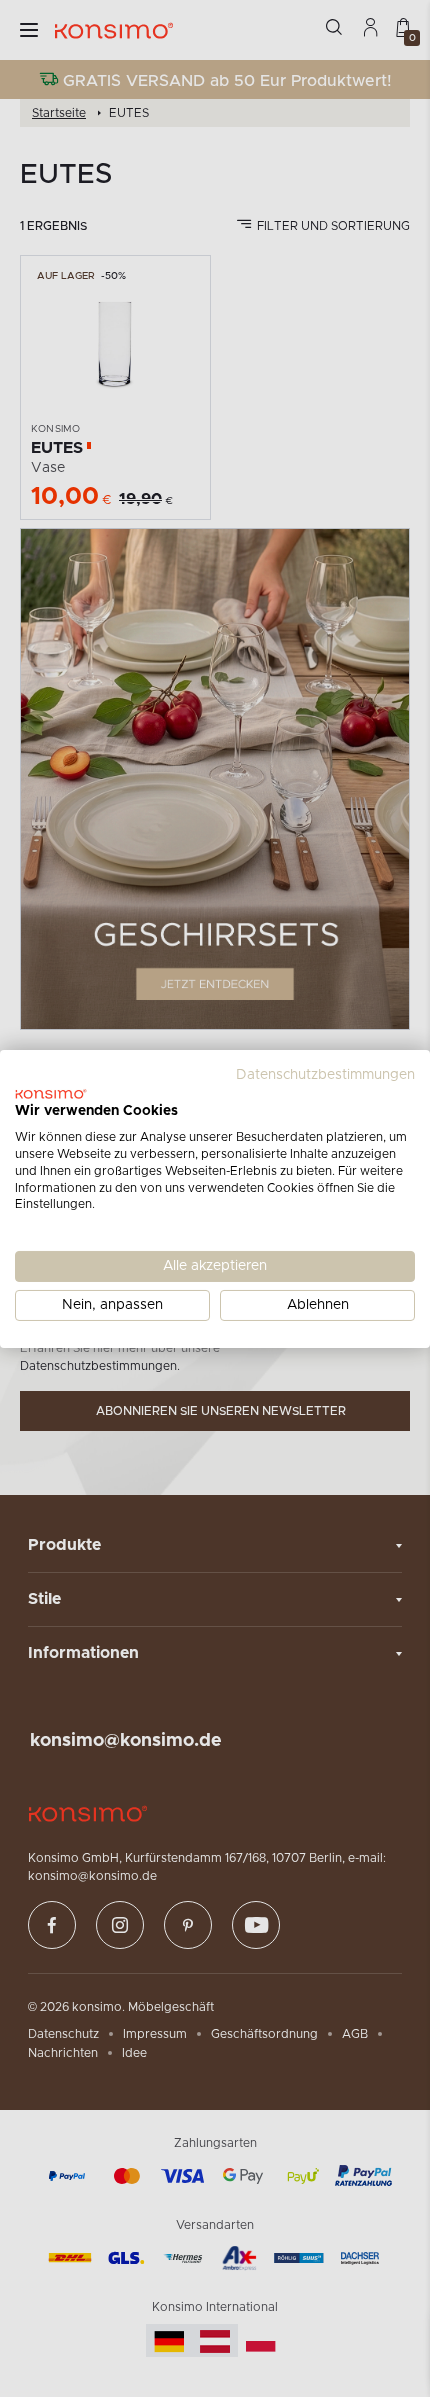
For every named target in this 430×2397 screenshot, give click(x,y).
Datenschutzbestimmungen (325, 1074)
